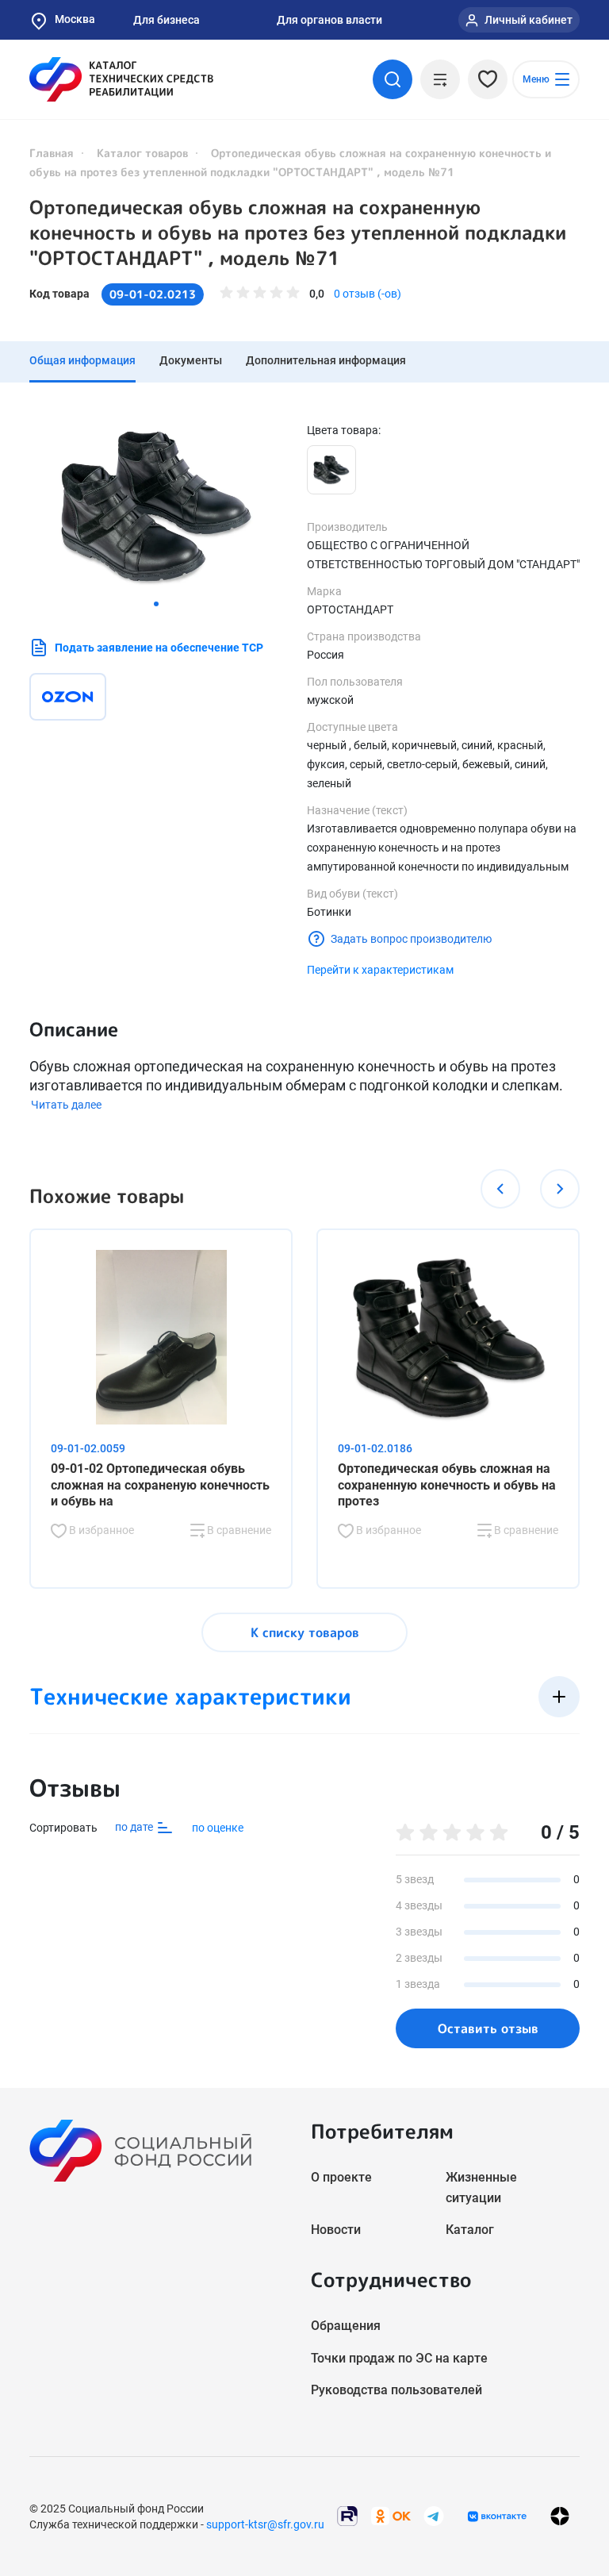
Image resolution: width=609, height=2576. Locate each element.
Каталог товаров (142, 153)
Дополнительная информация (326, 360)
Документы (191, 360)
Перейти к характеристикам (380, 970)
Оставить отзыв (488, 2028)
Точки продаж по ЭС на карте (399, 2358)
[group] (156, 507)
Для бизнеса (167, 20)
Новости (336, 2230)
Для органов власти (329, 20)
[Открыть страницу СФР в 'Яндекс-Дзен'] (560, 2516)
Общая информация (82, 360)
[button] (156, 604)
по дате (135, 1827)
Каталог (470, 2230)
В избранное (100, 1530)
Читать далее (66, 1105)
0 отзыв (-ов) (368, 294)
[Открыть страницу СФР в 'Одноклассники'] (391, 2515)
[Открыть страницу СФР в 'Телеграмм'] (434, 2515)
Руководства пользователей (396, 2390)
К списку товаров (305, 1632)
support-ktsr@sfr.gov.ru (265, 2524)
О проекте (341, 2177)
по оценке (218, 1828)
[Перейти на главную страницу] (121, 79)
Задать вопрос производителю (411, 939)
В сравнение (238, 1530)
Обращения (346, 2326)
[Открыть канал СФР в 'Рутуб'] (347, 2515)
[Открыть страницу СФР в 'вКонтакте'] (497, 2516)
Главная (52, 153)
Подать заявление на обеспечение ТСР (159, 648)
